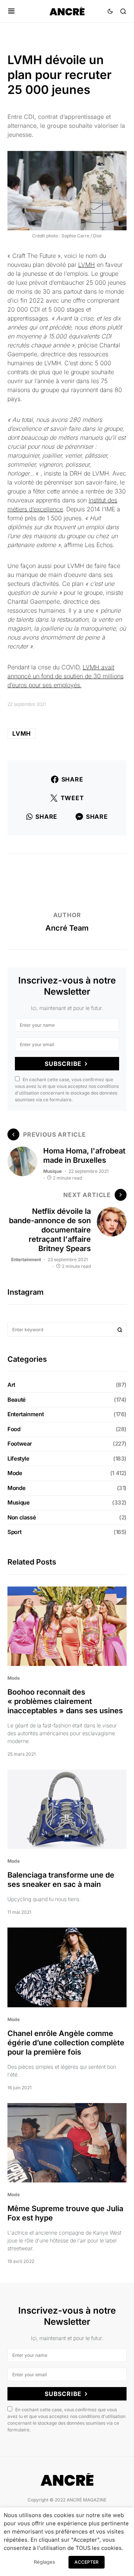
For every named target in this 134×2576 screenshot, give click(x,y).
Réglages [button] (44, 2562)
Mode (15, 1473)
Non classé (22, 1517)
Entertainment (26, 1259)
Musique (52, 1171)
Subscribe (63, 1064)
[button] (11, 11)
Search (120, 1330)
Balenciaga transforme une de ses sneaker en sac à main (61, 1880)
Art (11, 1385)
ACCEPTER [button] (87, 2562)
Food (14, 1429)
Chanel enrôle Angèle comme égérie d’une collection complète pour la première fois (66, 2043)
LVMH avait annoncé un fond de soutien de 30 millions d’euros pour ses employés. (66, 676)
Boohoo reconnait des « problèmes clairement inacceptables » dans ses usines (65, 1701)
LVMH (87, 265)
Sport (14, 1532)
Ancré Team (67, 928)
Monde (16, 1488)
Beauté (17, 1400)
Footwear (20, 1444)
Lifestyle (18, 1459)
